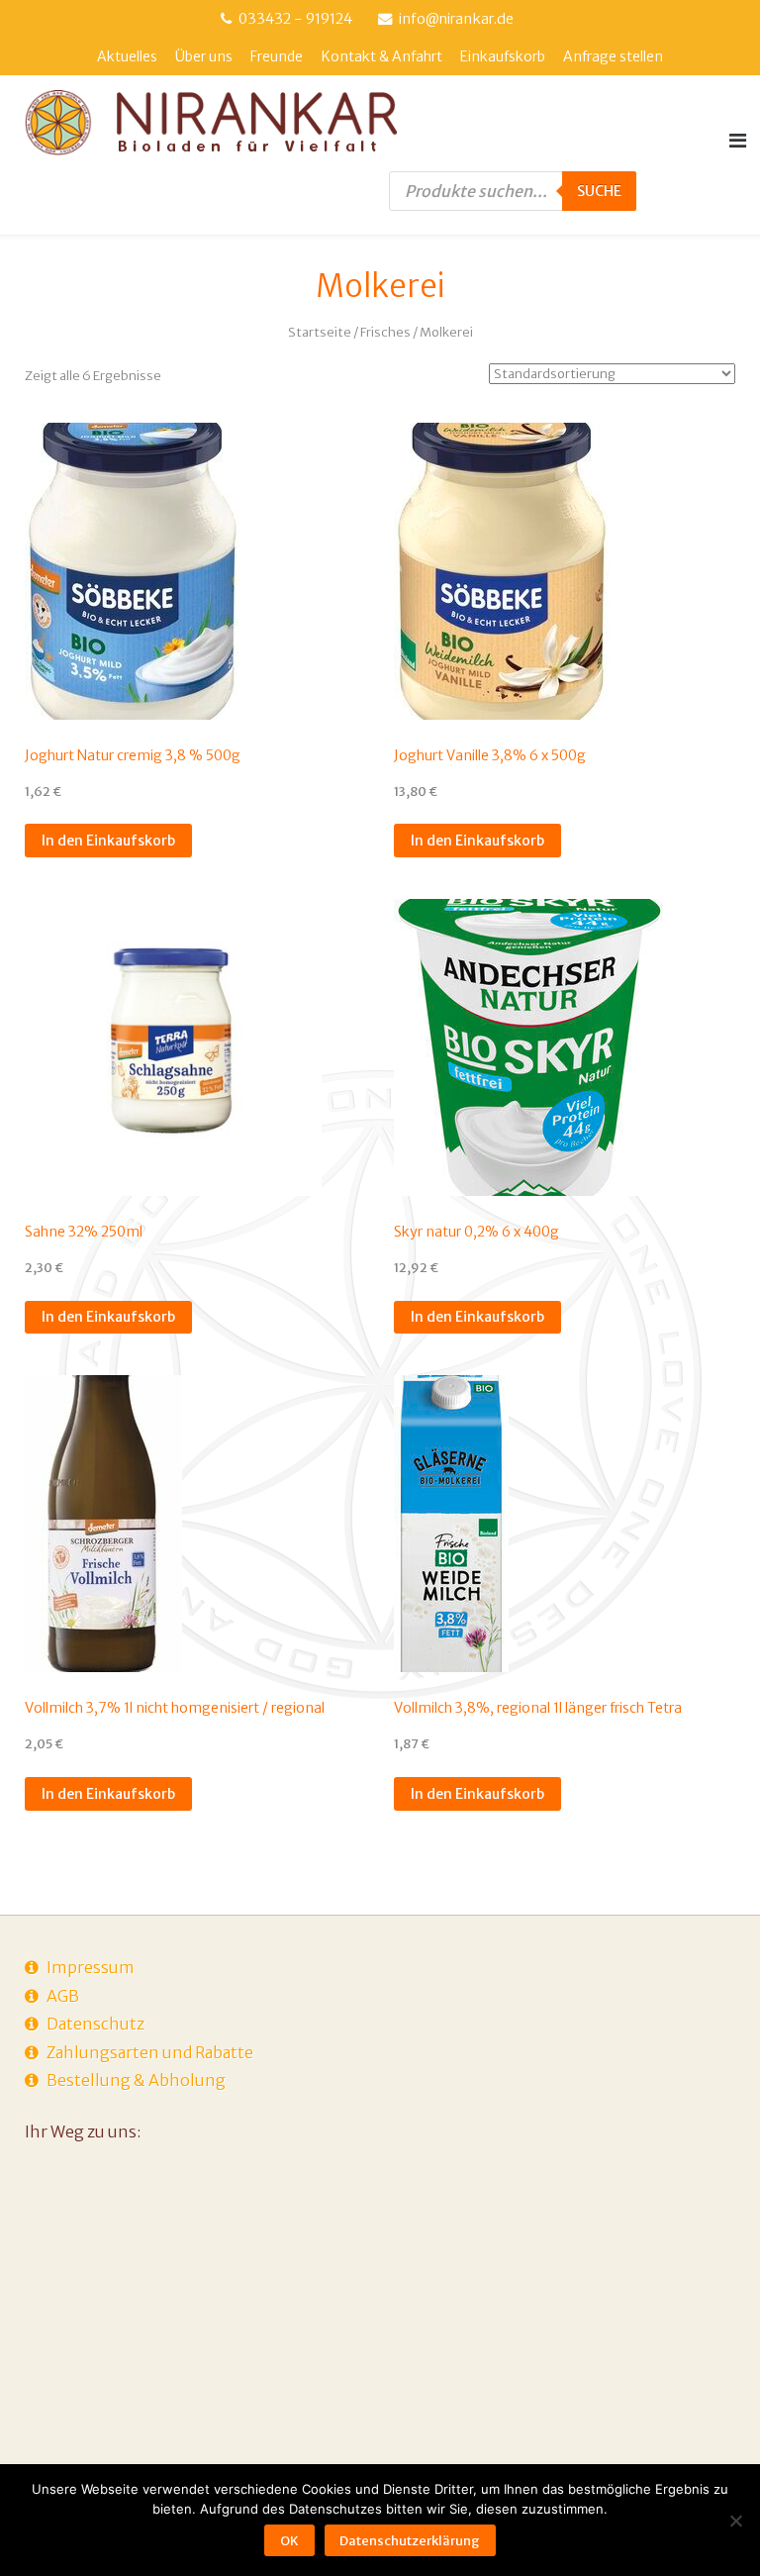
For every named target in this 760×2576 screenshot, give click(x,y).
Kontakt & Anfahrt (382, 56)
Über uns (204, 56)
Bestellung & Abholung (136, 2080)
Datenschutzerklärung (410, 2541)
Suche (599, 191)
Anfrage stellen (613, 56)
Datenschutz (95, 2024)
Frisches (385, 332)
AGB (63, 1996)
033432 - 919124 (295, 19)
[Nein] (735, 2521)
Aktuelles (127, 56)
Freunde (277, 56)
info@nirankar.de (456, 19)
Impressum (91, 1967)
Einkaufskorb (503, 56)
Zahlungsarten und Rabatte (150, 2052)
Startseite (320, 332)
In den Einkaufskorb (108, 841)
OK (289, 2541)
